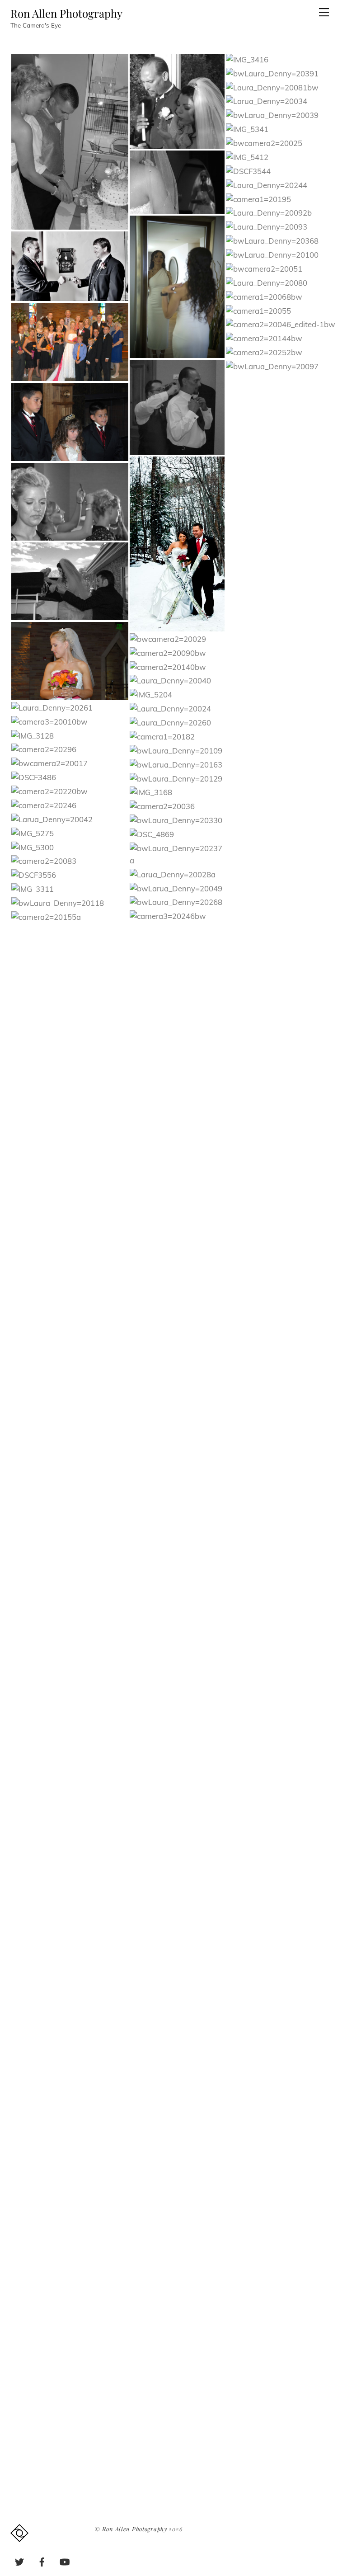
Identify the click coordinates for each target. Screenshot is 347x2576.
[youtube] (65, 2560)
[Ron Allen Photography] (19, 2537)
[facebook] (42, 2560)
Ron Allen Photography (135, 2529)
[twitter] (19, 2560)
